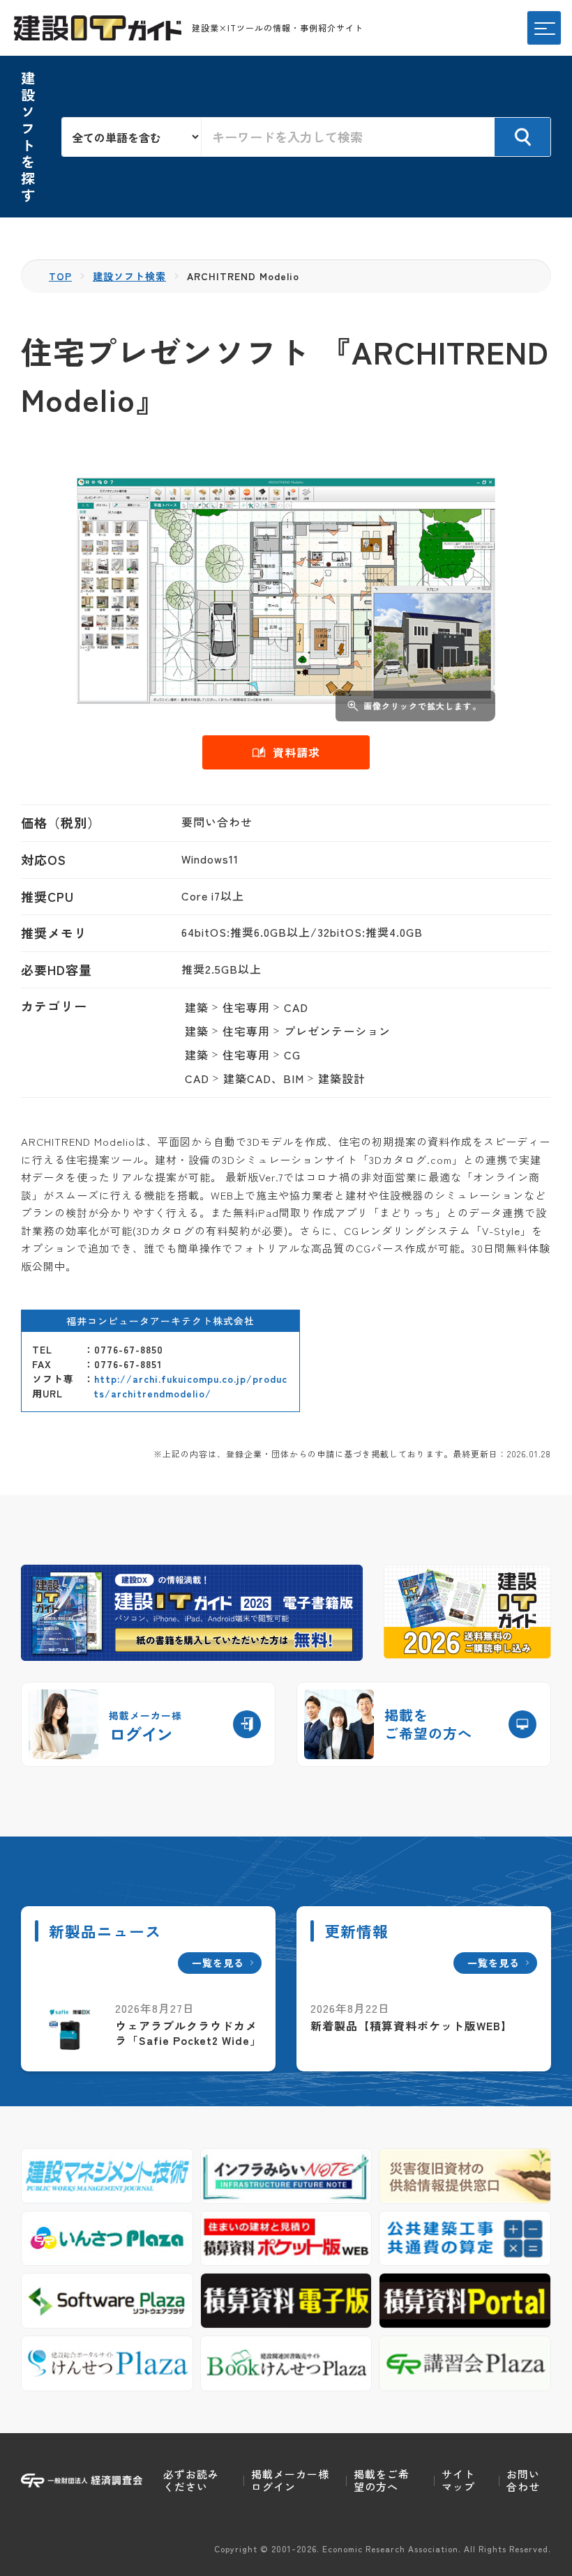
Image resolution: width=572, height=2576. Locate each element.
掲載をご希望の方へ (382, 2480)
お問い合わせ (523, 2480)
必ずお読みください (191, 2480)
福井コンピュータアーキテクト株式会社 (160, 1321)
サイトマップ (458, 2480)
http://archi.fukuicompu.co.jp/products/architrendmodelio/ (190, 1386)
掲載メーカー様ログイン (290, 2480)
